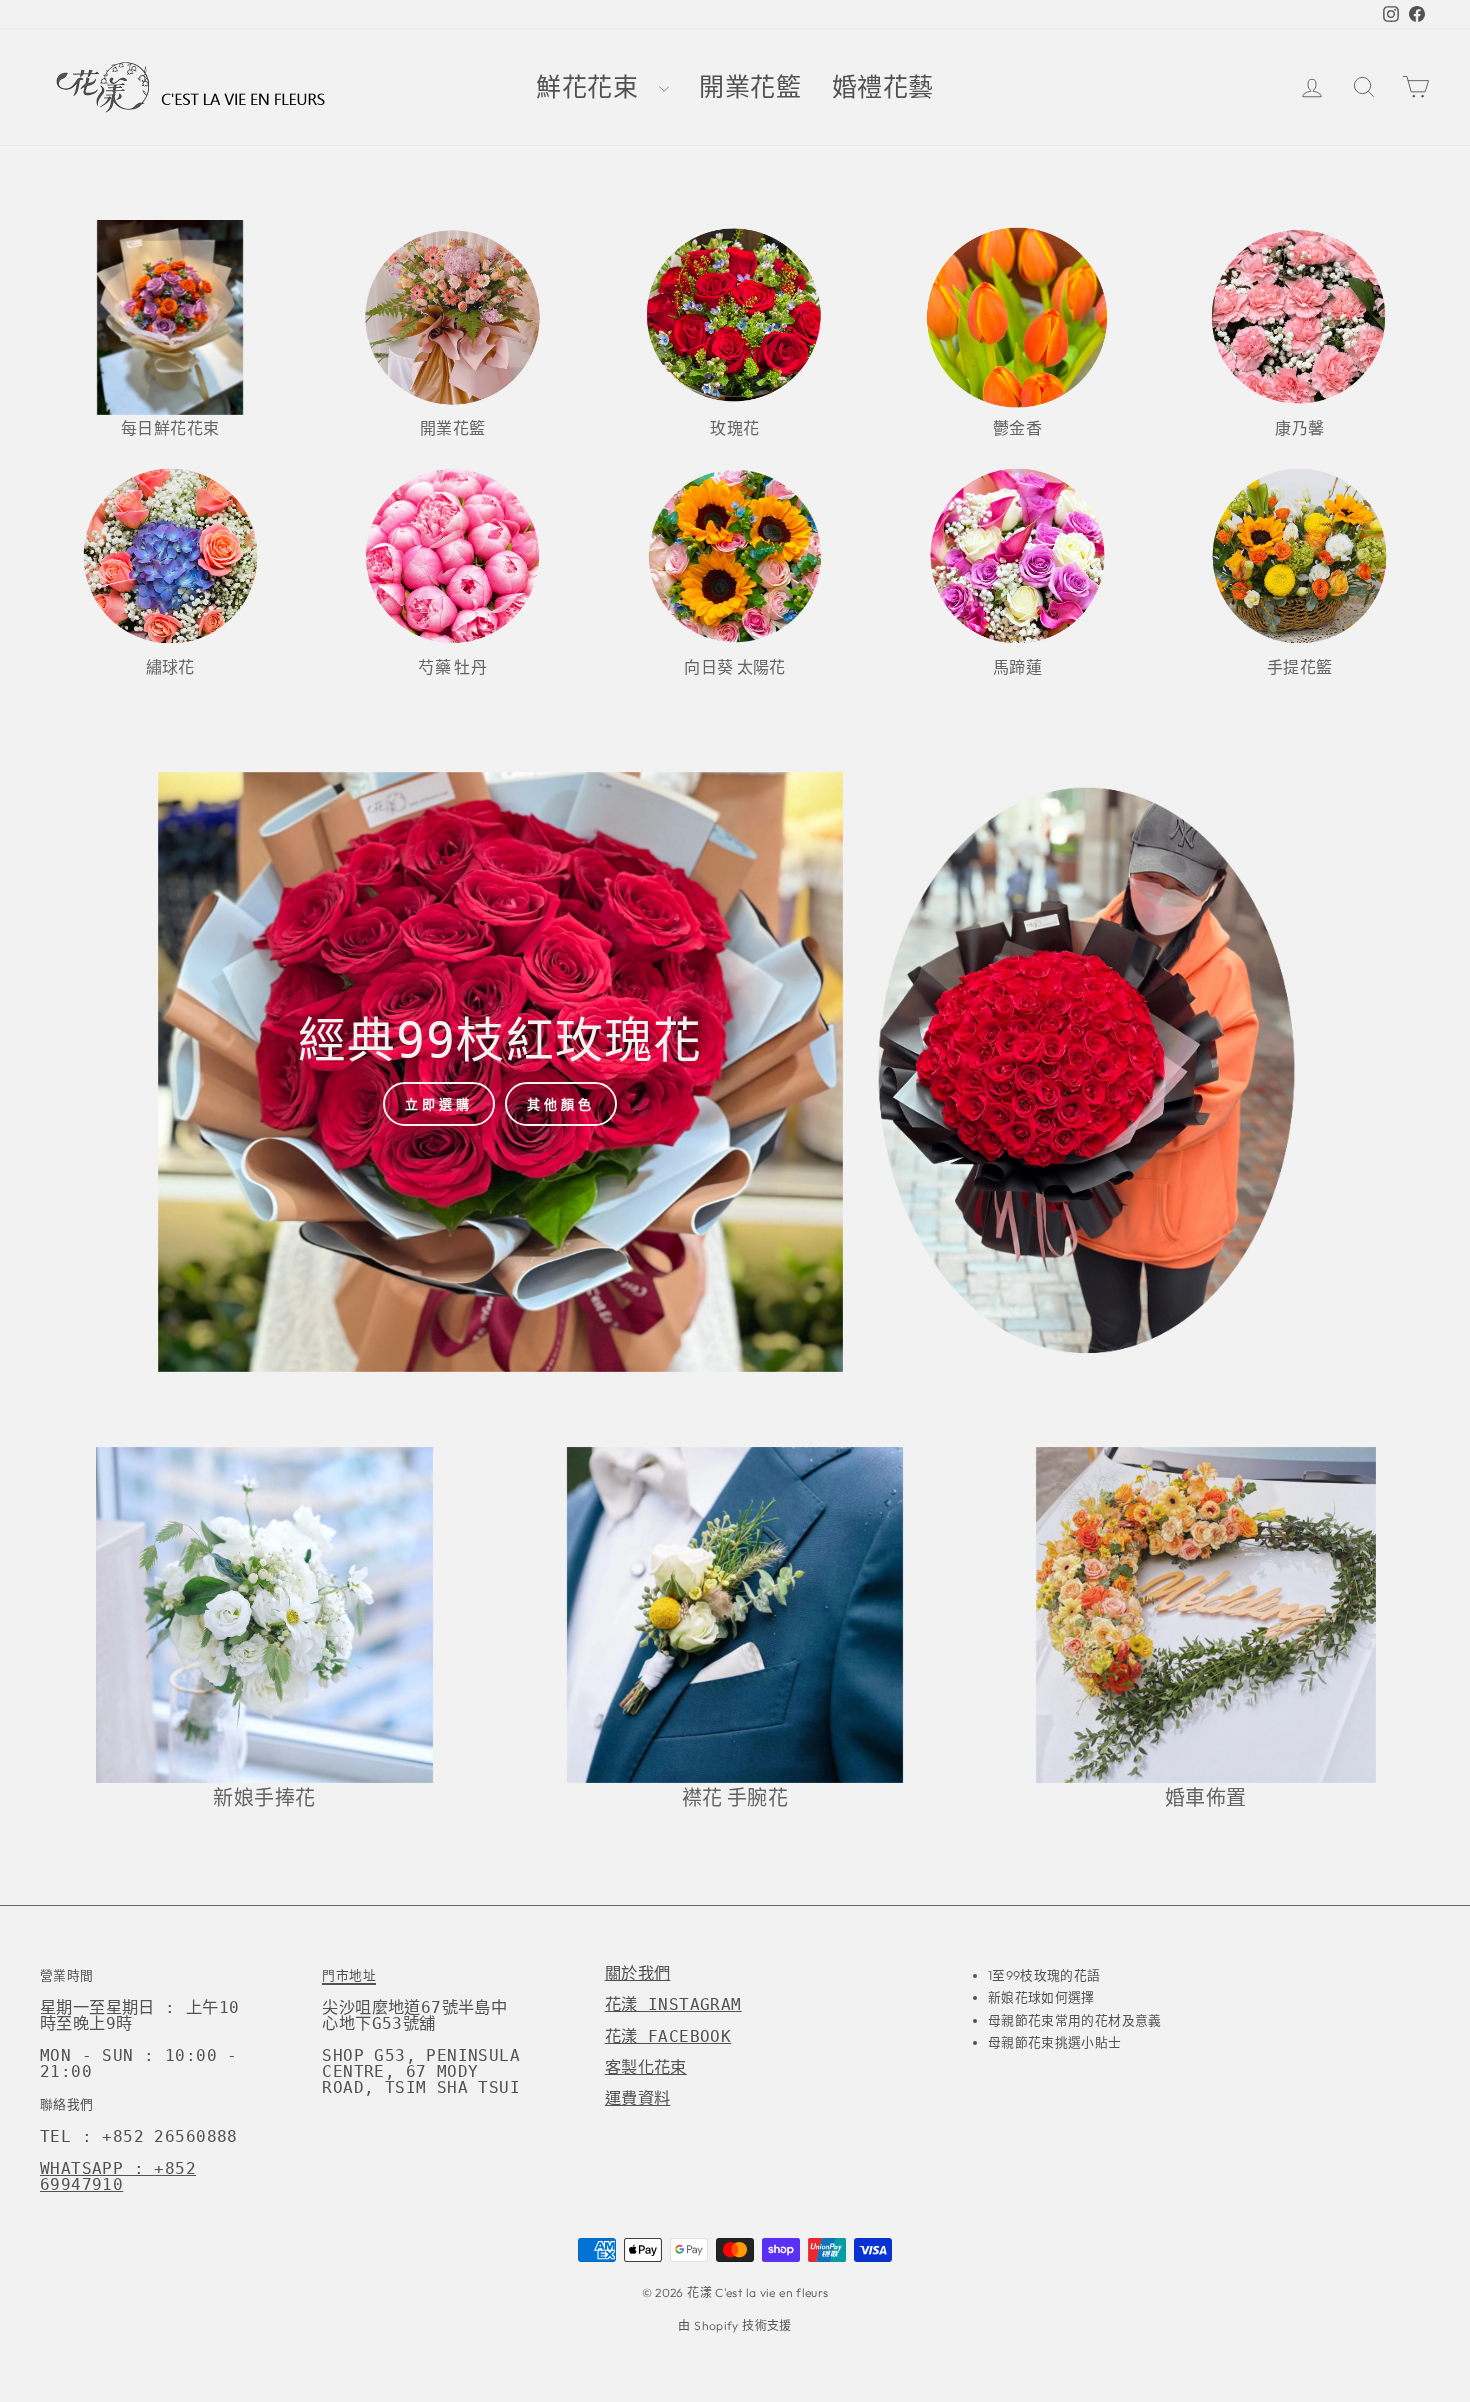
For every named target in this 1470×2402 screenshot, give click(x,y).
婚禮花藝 (883, 87)
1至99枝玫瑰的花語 (1044, 1975)
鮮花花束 (595, 87)
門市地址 (349, 1975)
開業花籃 (750, 87)
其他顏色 (561, 1104)
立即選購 (439, 1104)
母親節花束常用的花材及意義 (1075, 2020)
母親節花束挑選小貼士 (1055, 2042)
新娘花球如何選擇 (1041, 1997)
